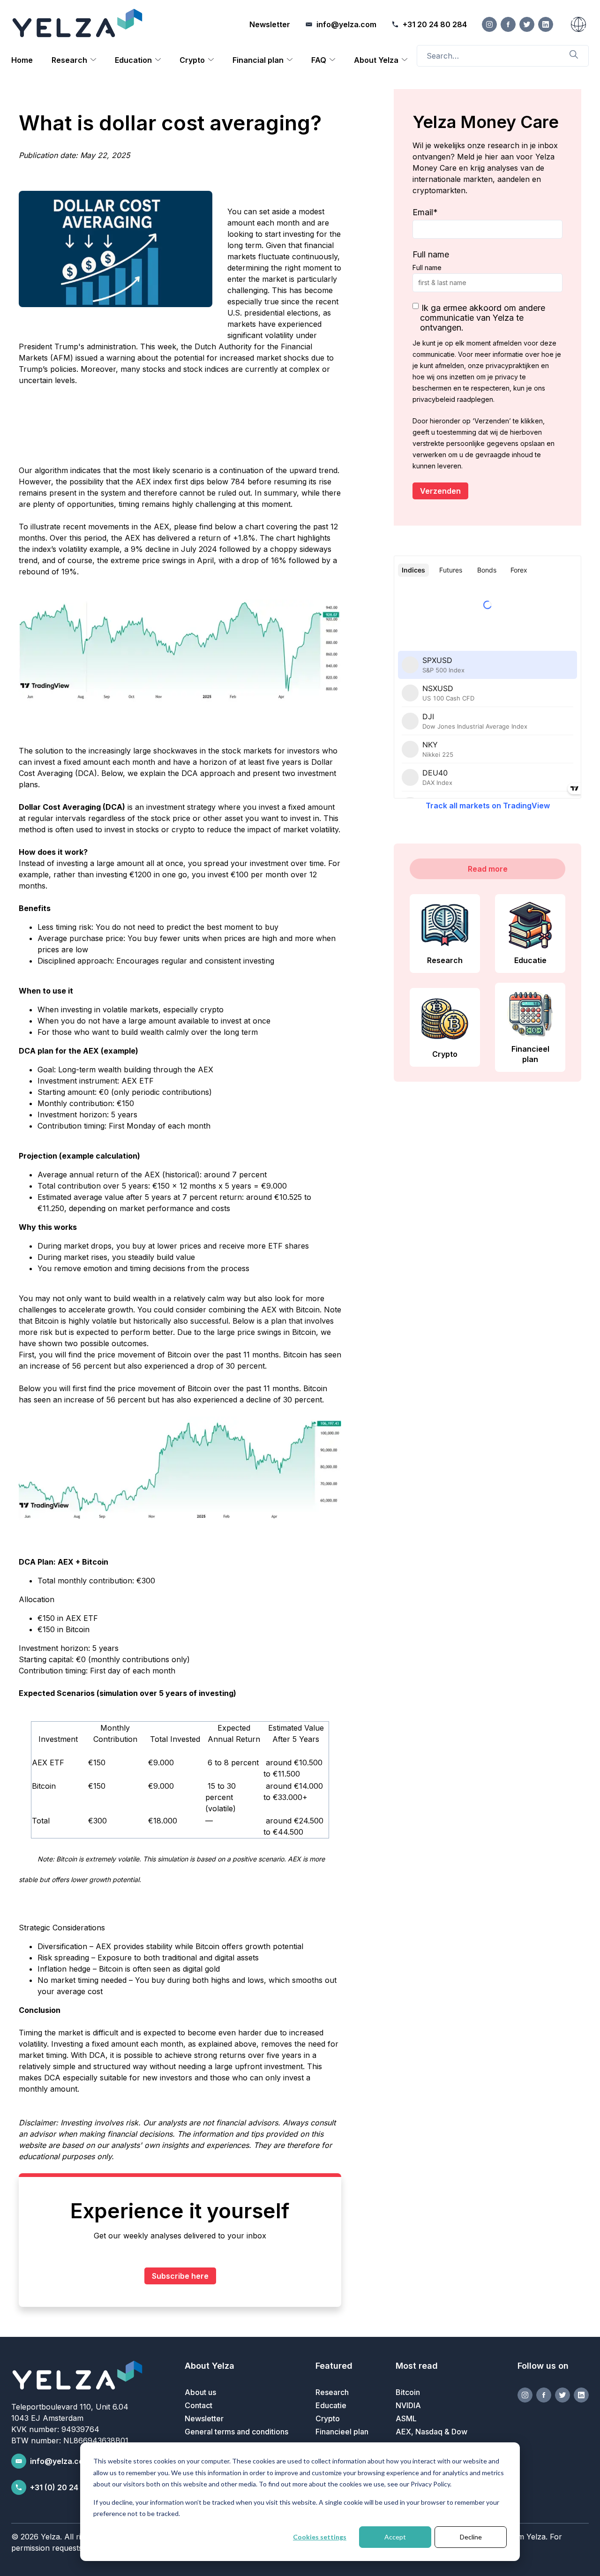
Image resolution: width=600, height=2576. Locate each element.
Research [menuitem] (332, 2392)
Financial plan (258, 60)
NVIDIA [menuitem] (408, 2405)
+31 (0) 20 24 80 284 (68, 2487)
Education (133, 60)
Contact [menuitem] (199, 2405)
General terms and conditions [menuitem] (236, 2432)
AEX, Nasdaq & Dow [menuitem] (431, 2432)
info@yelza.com (60, 2461)
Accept (395, 2537)
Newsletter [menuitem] (204, 2418)
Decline (471, 2537)
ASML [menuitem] (406, 2418)
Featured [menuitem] (334, 2366)
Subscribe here (180, 2276)
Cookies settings (320, 2537)
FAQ (319, 60)
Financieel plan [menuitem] (342, 2432)
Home (22, 60)
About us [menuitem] (200, 2392)
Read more (488, 869)
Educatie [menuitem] (331, 2405)
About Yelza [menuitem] (210, 2366)
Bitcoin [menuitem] (408, 2392)
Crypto (192, 60)
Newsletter (270, 24)
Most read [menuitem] (417, 2366)
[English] (578, 24)
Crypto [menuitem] (328, 2418)
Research (69, 60)
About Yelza (376, 60)
